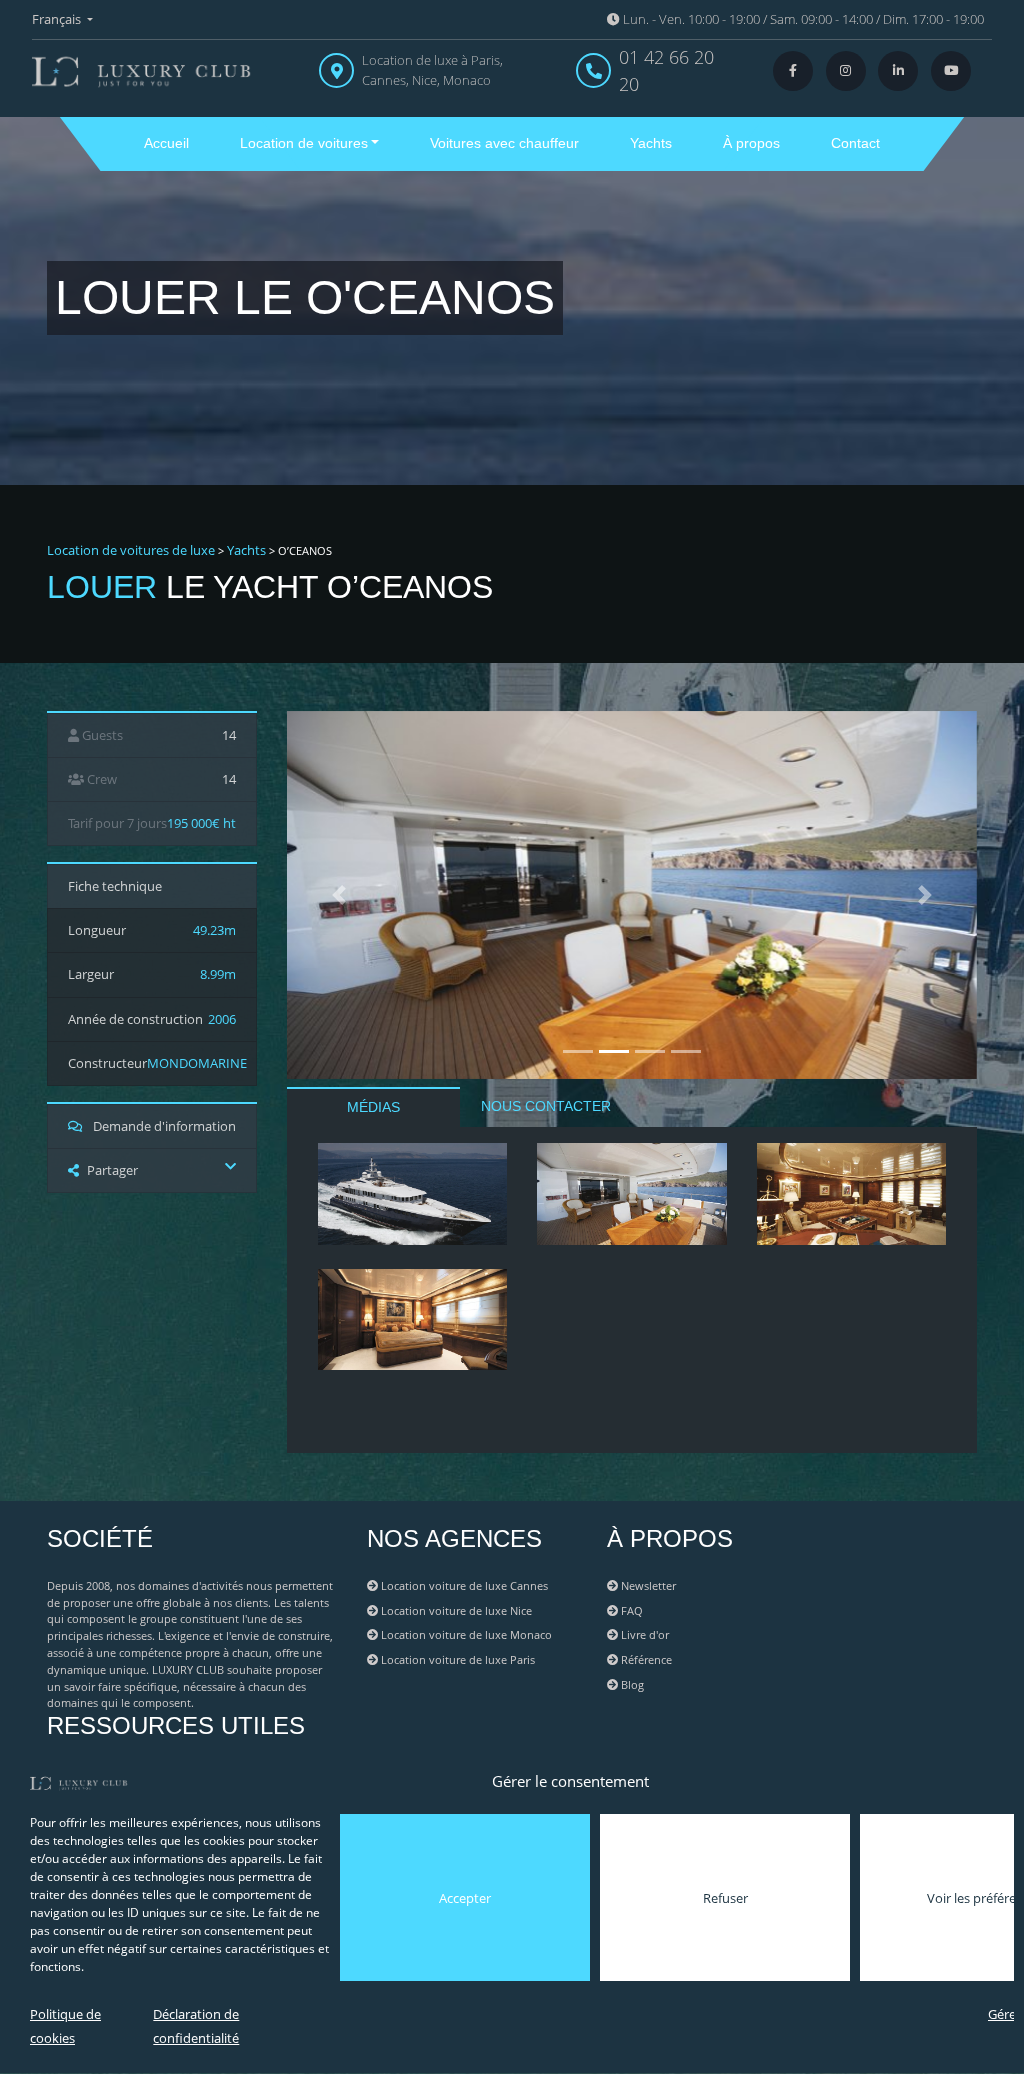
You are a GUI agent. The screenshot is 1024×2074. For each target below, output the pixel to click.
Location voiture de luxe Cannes (463, 1585)
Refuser (725, 1898)
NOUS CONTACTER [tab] (546, 1106)
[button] (339, 895)
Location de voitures (304, 143)
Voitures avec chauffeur (504, 143)
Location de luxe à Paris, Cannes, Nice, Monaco (432, 69)
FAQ (630, 1610)
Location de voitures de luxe (131, 550)
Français (58, 19)
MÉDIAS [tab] (373, 1107)
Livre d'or (643, 1634)
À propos (751, 143)
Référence (645, 1659)
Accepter (465, 1898)
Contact (855, 143)
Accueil (166, 143)
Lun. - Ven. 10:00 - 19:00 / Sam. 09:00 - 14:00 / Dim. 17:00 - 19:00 (802, 19)
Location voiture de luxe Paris (456, 1659)
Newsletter (647, 1585)
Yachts (651, 143)
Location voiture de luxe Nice (455, 1610)
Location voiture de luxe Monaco (465, 1634)
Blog (631, 1684)
